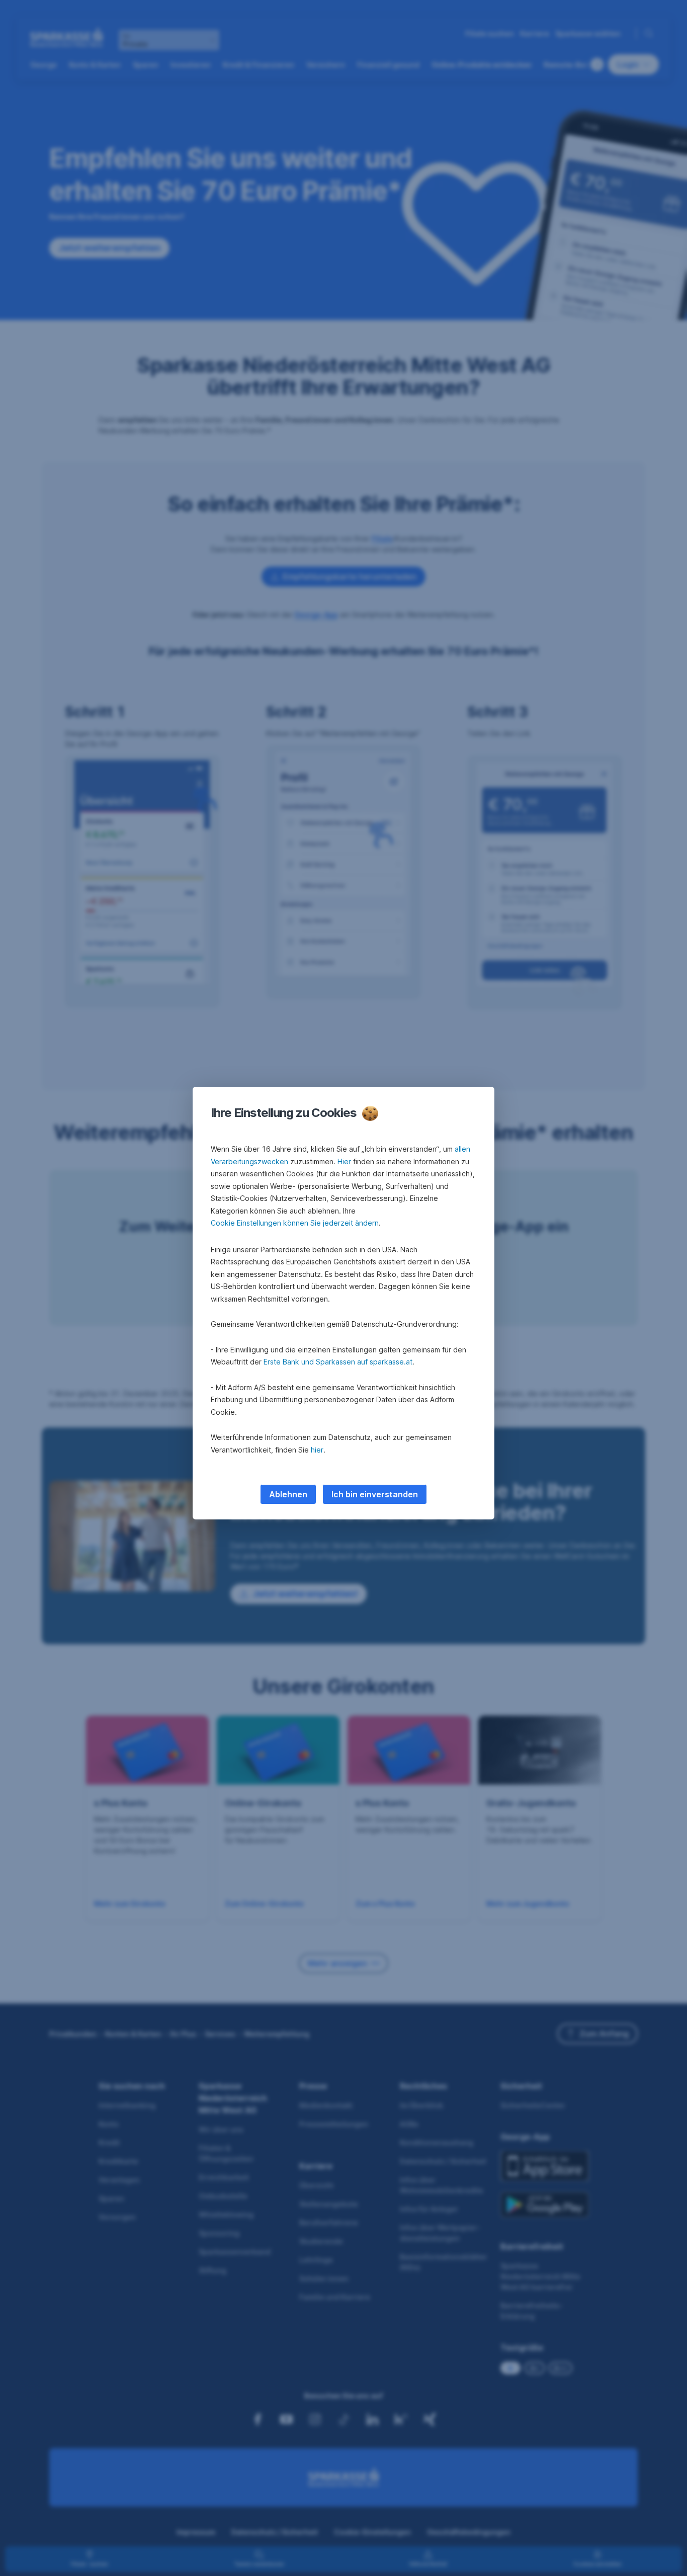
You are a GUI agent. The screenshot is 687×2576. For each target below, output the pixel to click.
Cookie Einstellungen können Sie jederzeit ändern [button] (295, 1223)
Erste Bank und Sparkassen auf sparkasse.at (338, 1362)
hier (317, 1450)
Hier (344, 1161)
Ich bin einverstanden (375, 1494)
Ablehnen (288, 1494)
